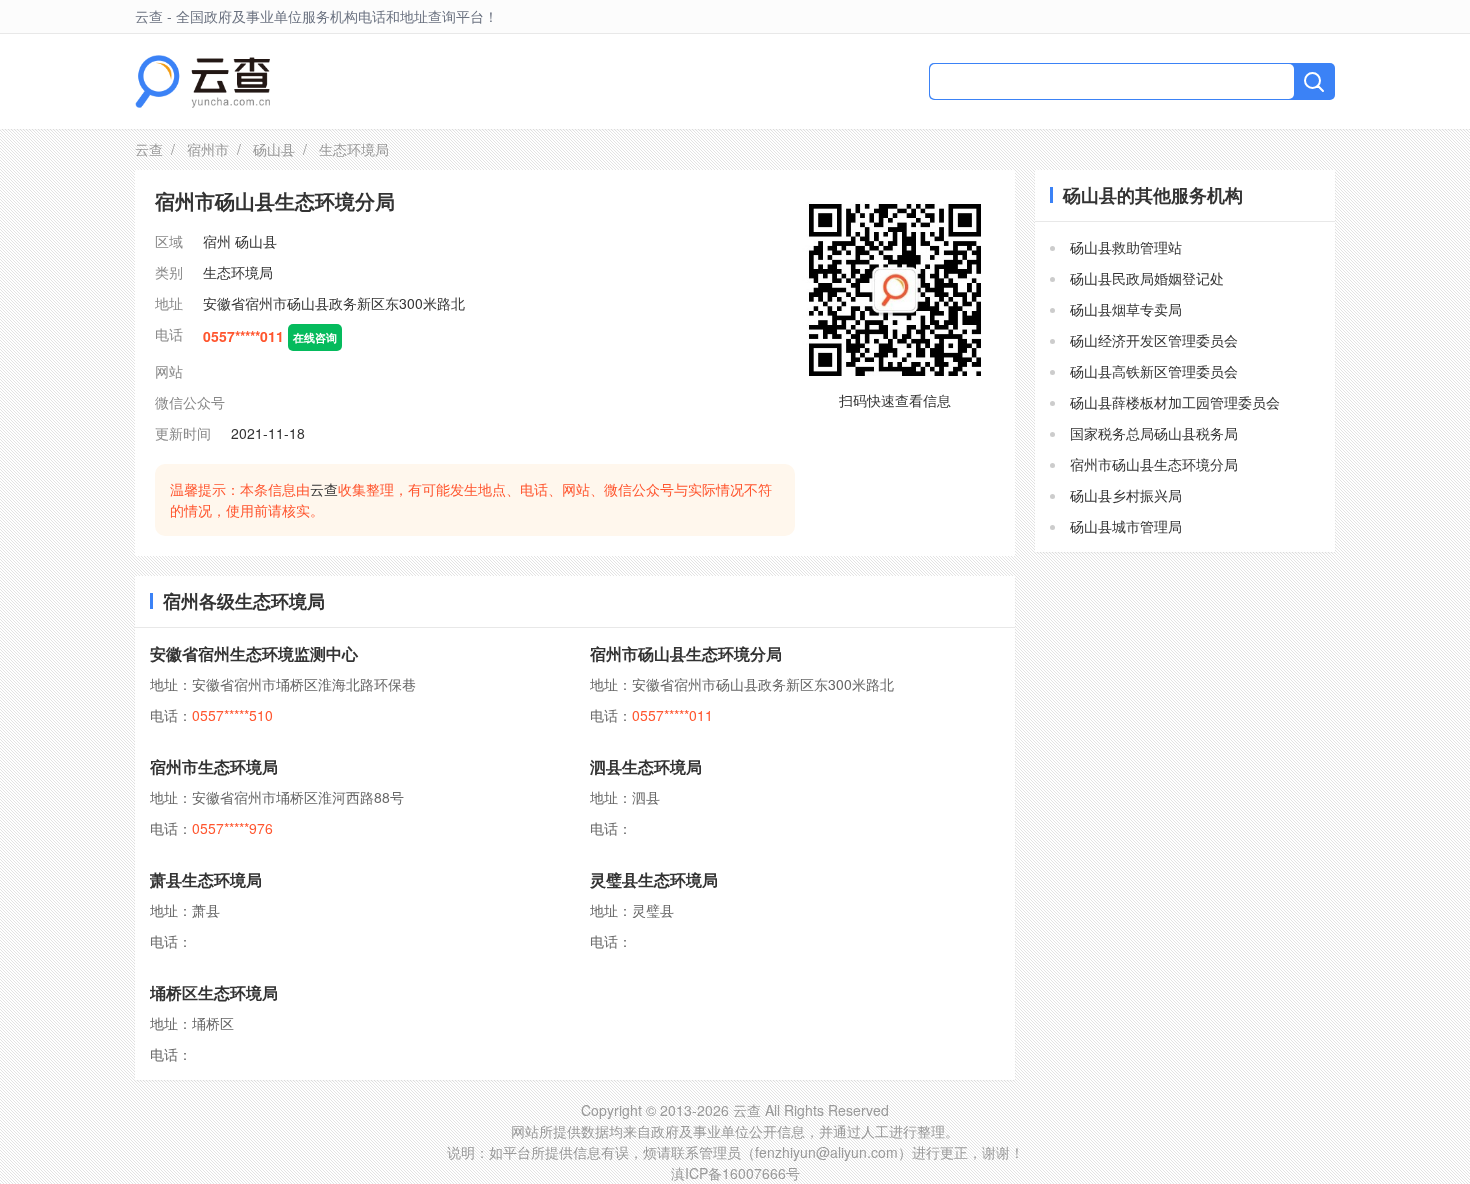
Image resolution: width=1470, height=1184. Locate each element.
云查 (149, 149)
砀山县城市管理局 (1126, 526)
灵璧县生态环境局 (654, 879)
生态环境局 (238, 272)
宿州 (217, 241)
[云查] (202, 81)
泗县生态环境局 (646, 766)
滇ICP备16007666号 (735, 1173)
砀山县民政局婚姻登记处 (1147, 278)
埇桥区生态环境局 (214, 992)
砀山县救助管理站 (1126, 247)
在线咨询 (315, 337)
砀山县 (274, 149)
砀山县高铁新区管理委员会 (1154, 371)
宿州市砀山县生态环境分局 (686, 653)
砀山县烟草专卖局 (1126, 309)
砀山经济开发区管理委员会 (1154, 340)
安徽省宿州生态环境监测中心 (254, 653)
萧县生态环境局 (206, 879)
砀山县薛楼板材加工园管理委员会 (1175, 402)
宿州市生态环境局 (214, 766)
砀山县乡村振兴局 (1126, 495)
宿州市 (208, 149)
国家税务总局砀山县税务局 (1154, 433)
